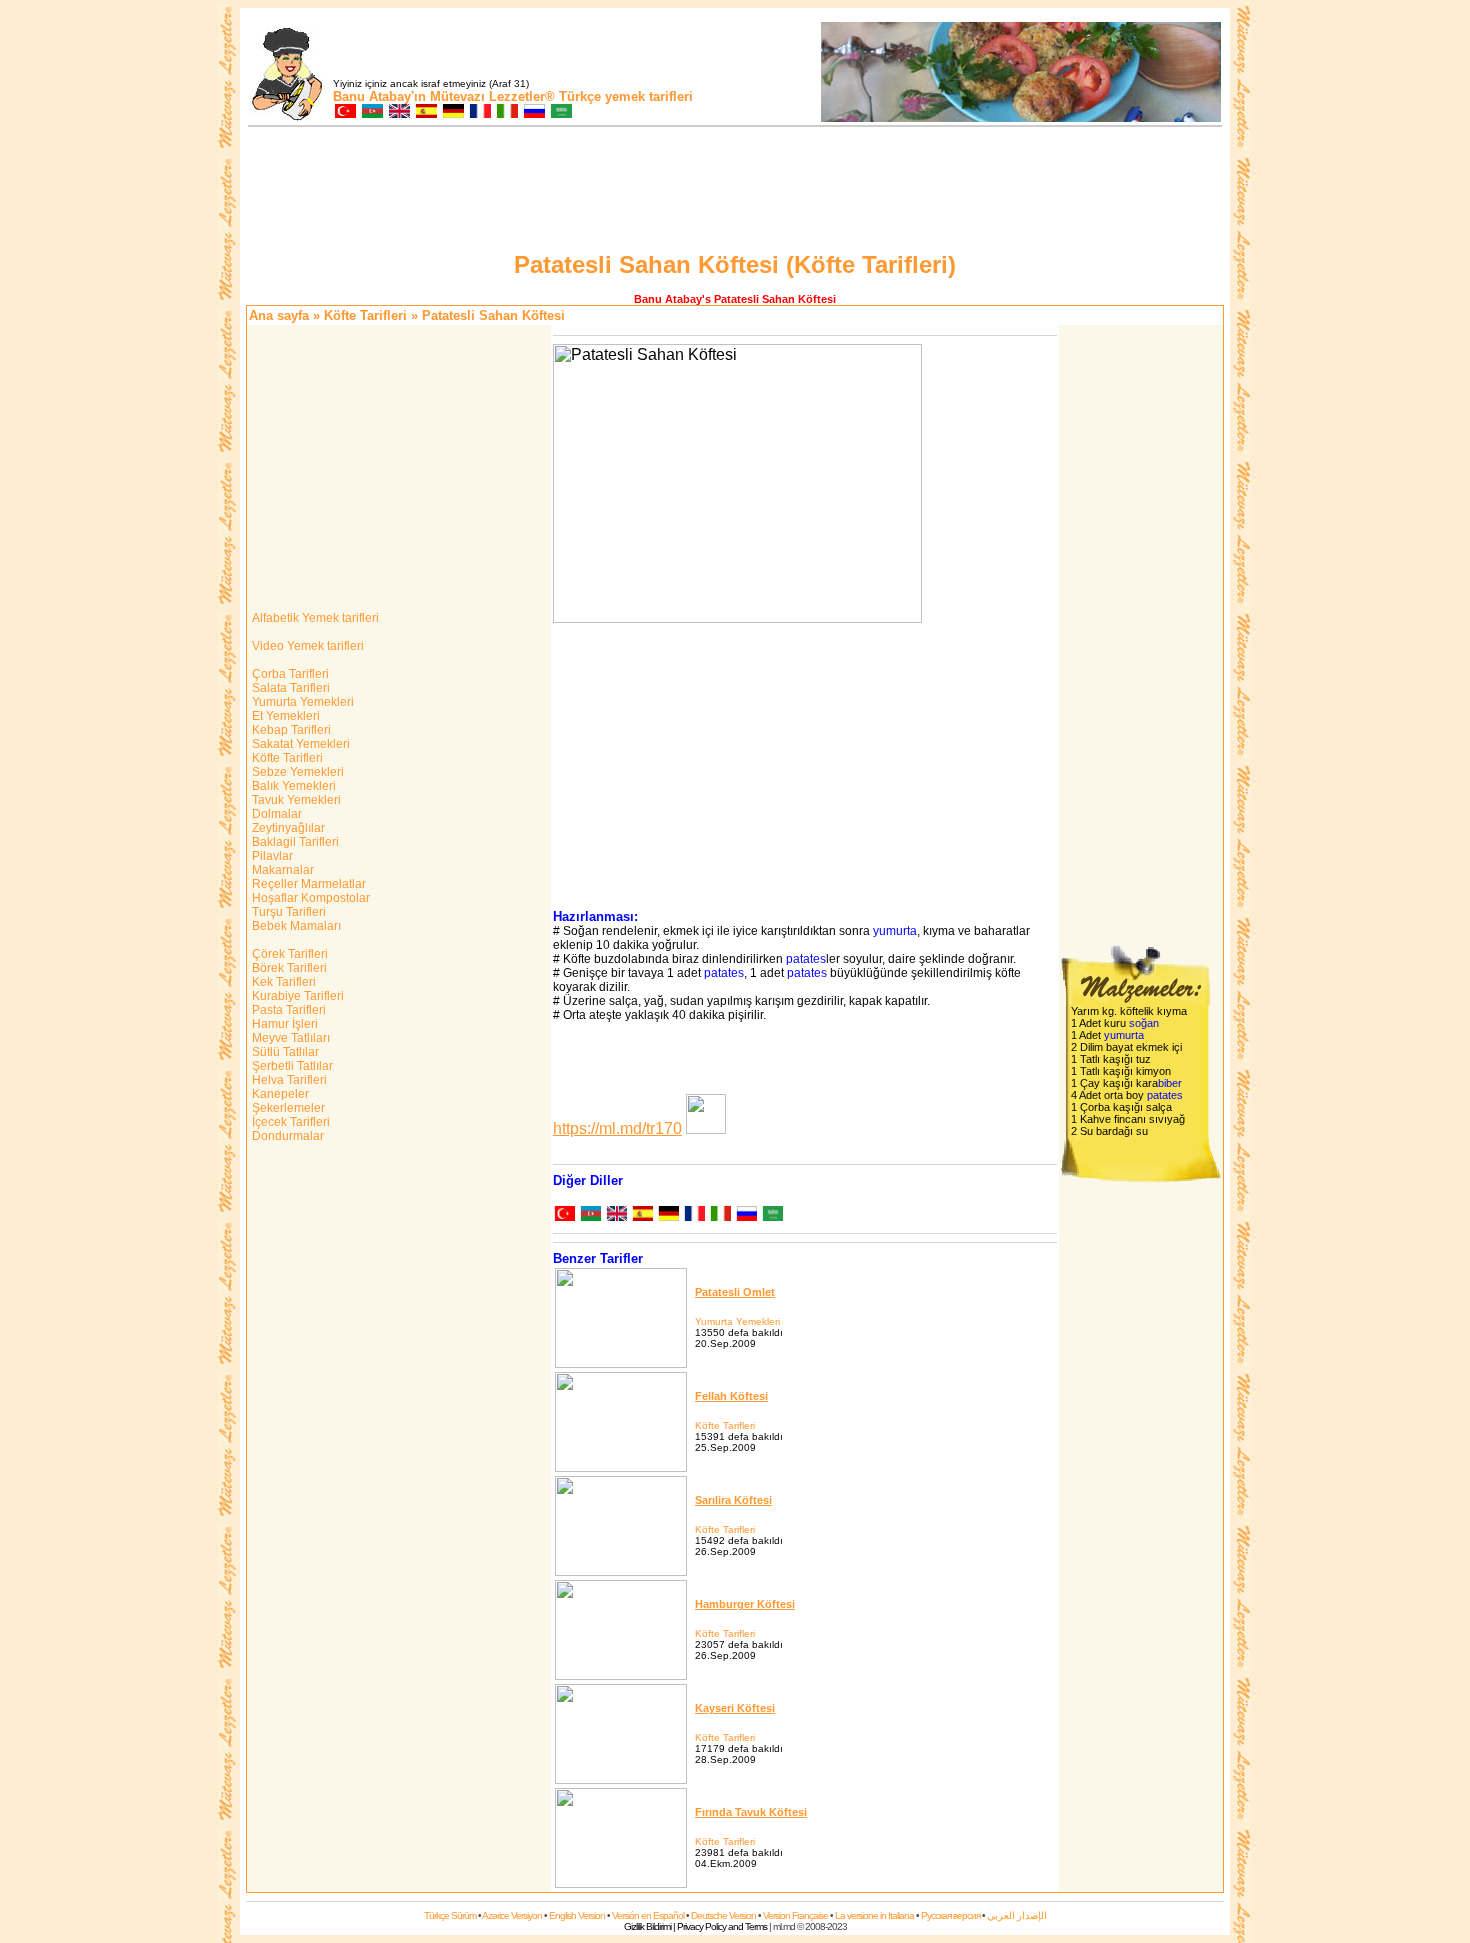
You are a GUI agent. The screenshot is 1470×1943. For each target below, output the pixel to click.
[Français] (694, 1215)
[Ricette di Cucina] (506, 112)
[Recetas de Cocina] (425, 112)
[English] (616, 1215)
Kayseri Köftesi (735, 1708)
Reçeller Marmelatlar (307, 884)
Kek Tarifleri (282, 982)
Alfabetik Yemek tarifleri (314, 618)
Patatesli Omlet (735, 1292)
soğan (1144, 1023)
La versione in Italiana (874, 1915)
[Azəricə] (590, 1215)
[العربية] (772, 1215)
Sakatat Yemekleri (299, 744)
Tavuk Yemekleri (295, 800)
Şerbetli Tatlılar (291, 1066)
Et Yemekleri (284, 716)
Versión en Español (648, 1915)
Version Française (795, 1915)
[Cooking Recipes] (398, 112)
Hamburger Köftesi (745, 1604)
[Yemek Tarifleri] (344, 112)
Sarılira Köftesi (733, 1500)
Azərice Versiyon (512, 1915)
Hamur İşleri (283, 1024)
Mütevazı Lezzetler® (492, 96)
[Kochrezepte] (452, 112)
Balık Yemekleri (292, 786)
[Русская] (746, 1215)
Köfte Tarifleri (365, 315)
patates (806, 959)
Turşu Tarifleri (287, 912)
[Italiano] (720, 1215)
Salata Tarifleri (289, 688)
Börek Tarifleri (288, 968)
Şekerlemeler (287, 1108)
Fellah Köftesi (731, 1396)
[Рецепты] (533, 112)
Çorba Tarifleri (289, 674)
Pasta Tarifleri (287, 1010)
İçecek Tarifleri (289, 1122)
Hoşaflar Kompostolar (309, 898)
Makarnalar (281, 870)
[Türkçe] (564, 1215)
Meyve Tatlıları (289, 1038)
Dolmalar (275, 814)
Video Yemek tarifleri (306, 646)
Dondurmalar (286, 1136)
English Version (577, 1915)
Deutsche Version (723, 1915)
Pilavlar (271, 856)
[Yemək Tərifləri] (371, 112)
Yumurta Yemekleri (301, 702)
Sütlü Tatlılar (284, 1052)
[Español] (642, 1215)
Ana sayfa (279, 315)
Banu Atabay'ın (379, 96)
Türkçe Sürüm (450, 1915)
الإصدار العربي (1017, 1915)
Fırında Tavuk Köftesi (751, 1812)
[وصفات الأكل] (560, 112)
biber (1170, 1083)
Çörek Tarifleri (288, 954)
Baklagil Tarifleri (294, 842)
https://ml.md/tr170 (617, 1128)
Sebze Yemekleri (296, 772)
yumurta (895, 931)
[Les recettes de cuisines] (479, 112)
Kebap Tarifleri (290, 730)
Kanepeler (279, 1094)
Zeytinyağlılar (287, 828)
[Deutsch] (668, 1215)
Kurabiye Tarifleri (296, 996)
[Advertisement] (735, 192)
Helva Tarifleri (288, 1080)
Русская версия (950, 1915)
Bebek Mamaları (295, 926)
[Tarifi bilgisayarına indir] (706, 1128)
